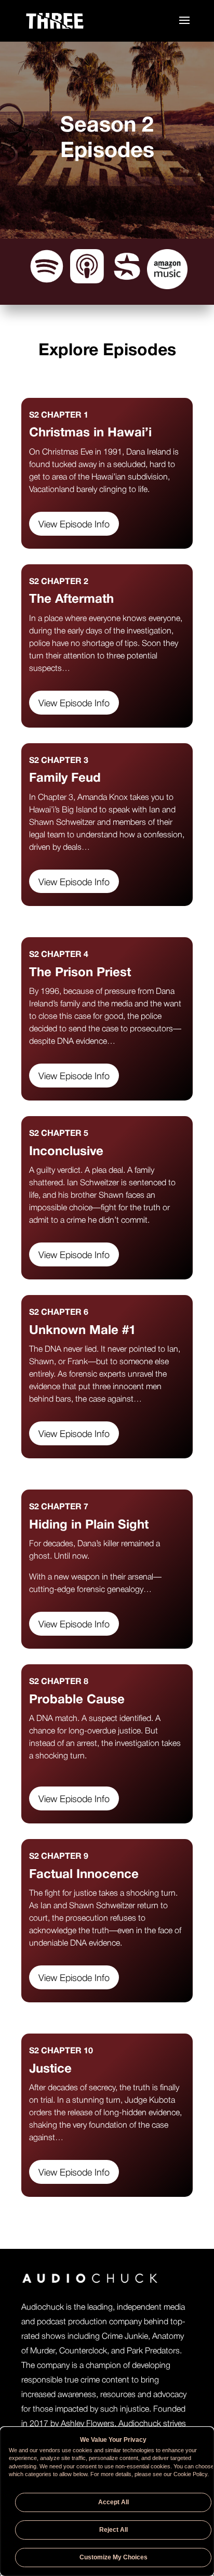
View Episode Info (74, 525)
